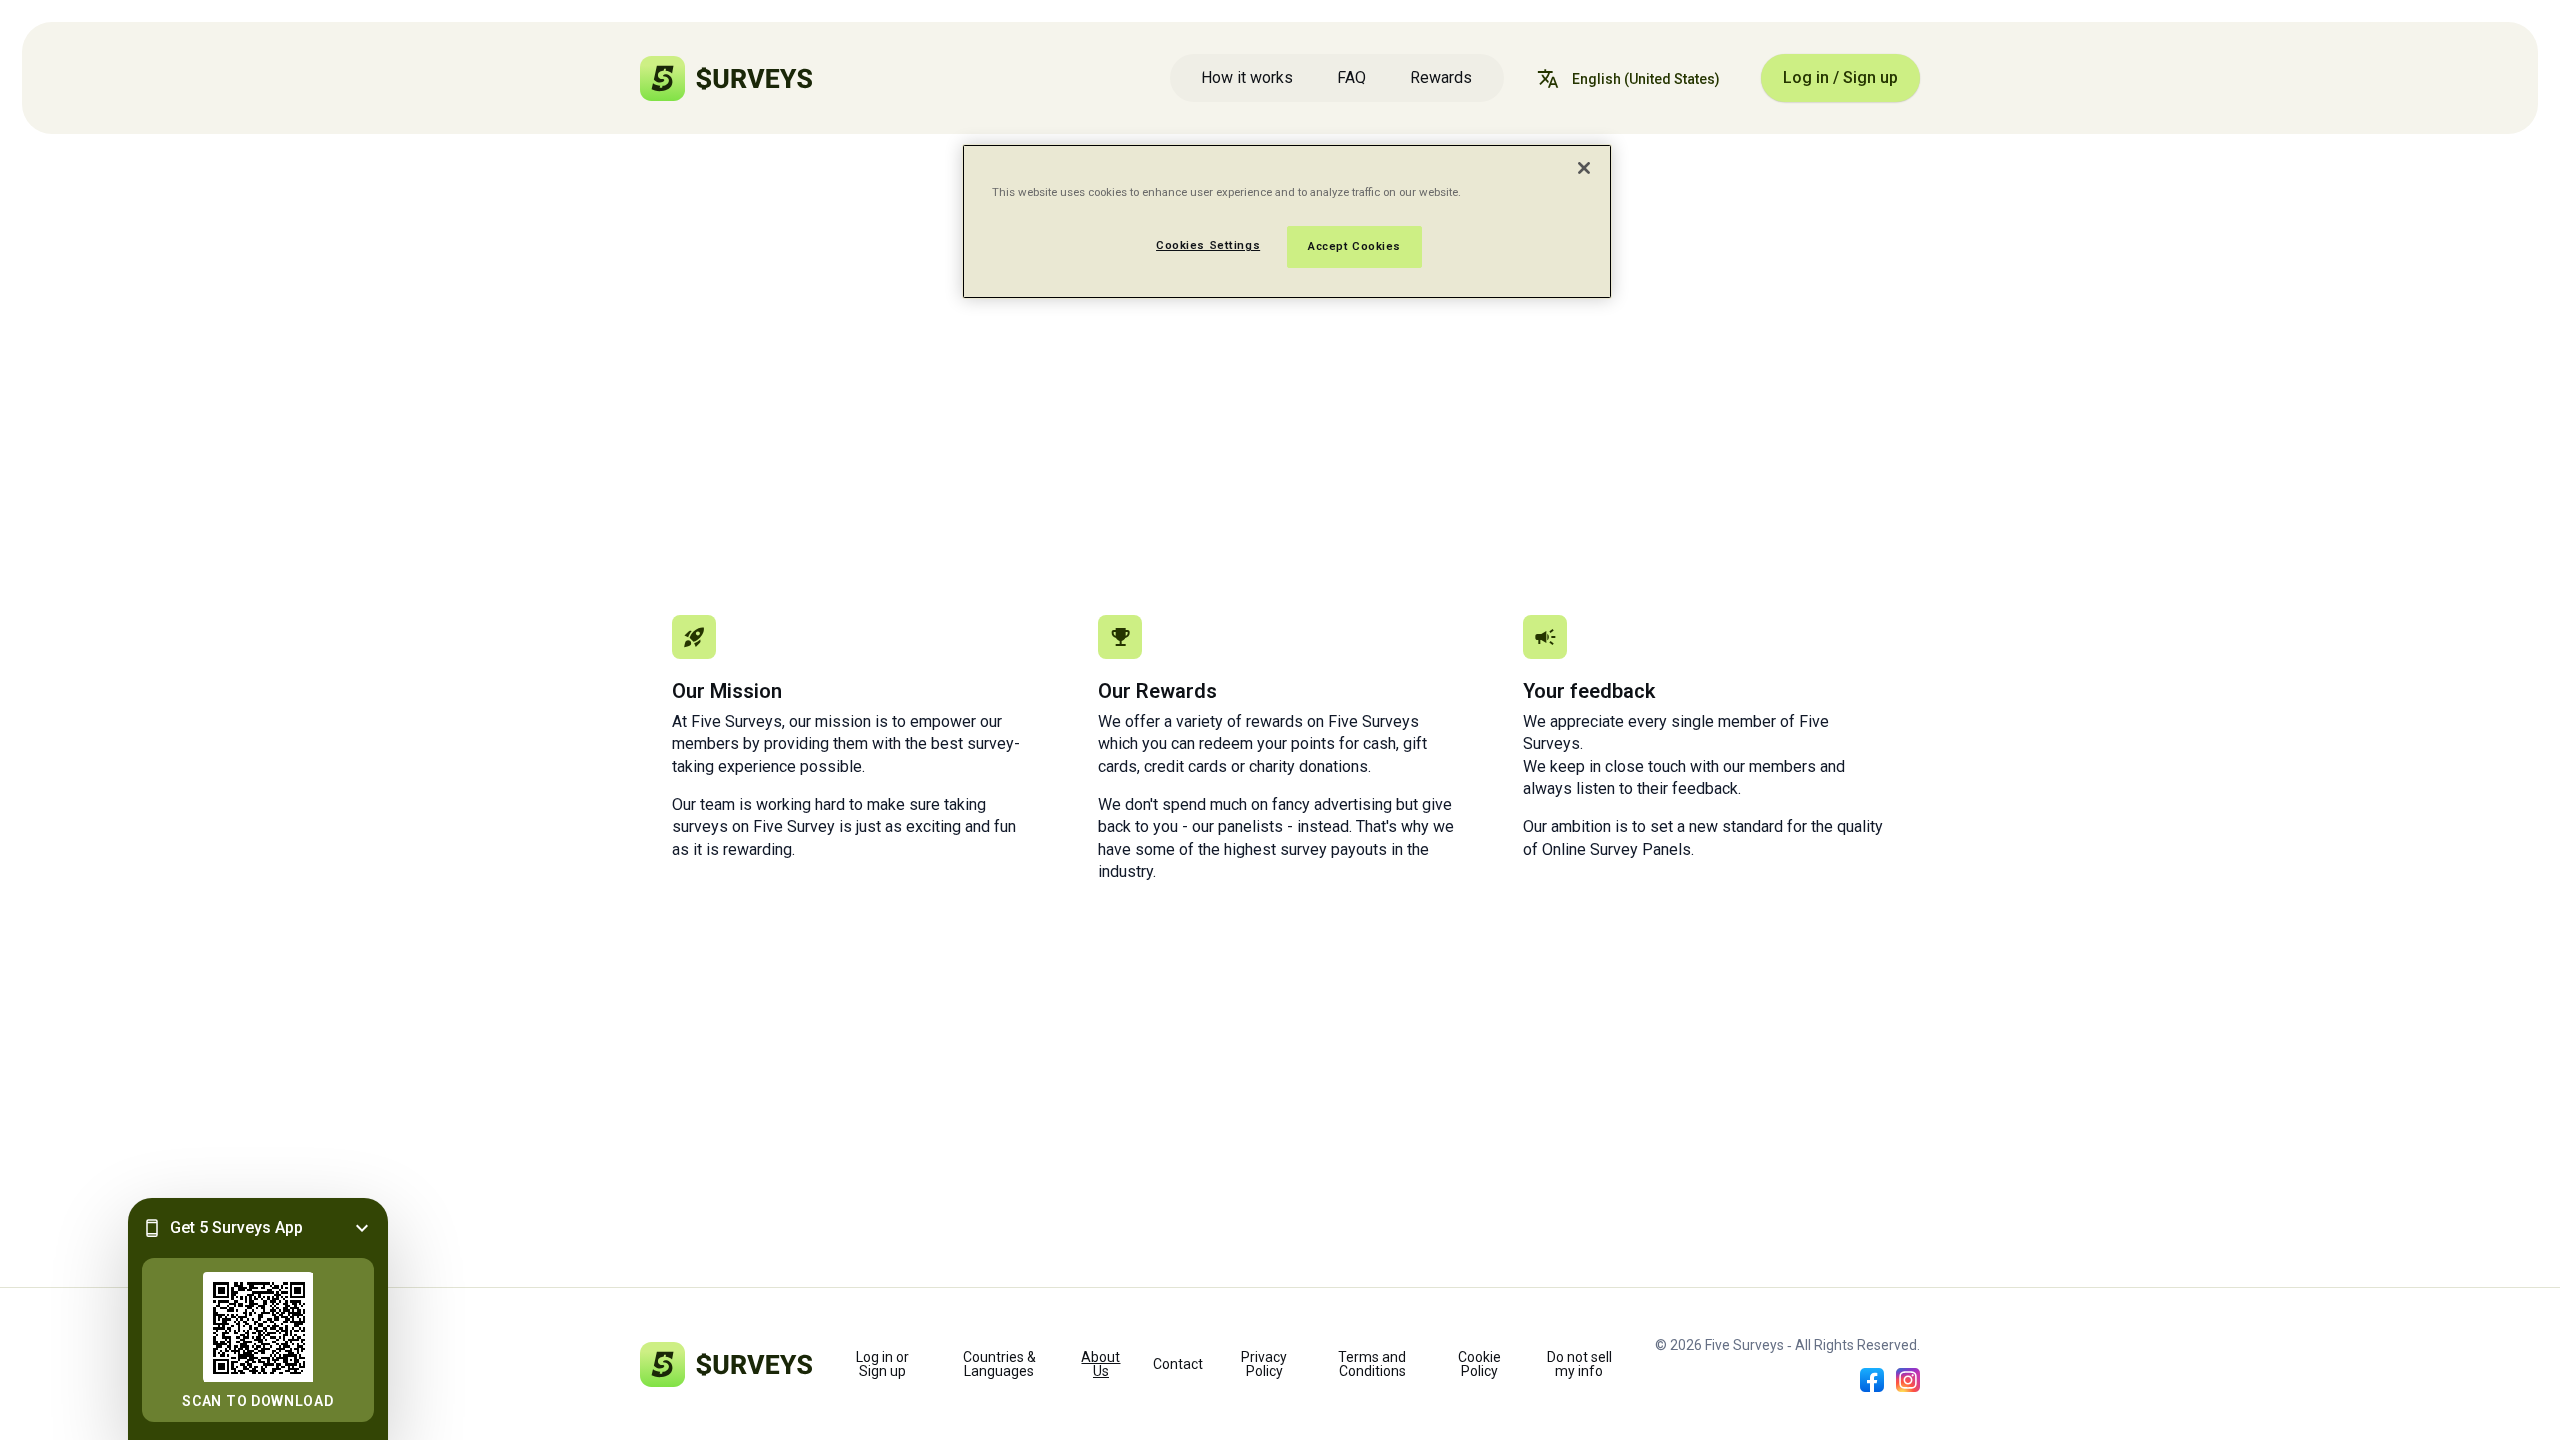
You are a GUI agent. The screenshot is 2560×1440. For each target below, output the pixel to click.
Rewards (1441, 77)
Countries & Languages (999, 1364)
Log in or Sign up (882, 1364)
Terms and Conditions (1372, 1364)
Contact (1178, 1364)
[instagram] (1908, 1380)
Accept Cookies (1354, 246)
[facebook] (1872, 1380)
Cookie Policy (1479, 1364)
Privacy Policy (1264, 1364)
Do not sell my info (1579, 1364)
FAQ (1351, 77)
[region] (1287, 221)
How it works (1247, 77)
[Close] (1584, 168)
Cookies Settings (1208, 245)
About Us (1100, 1364)
